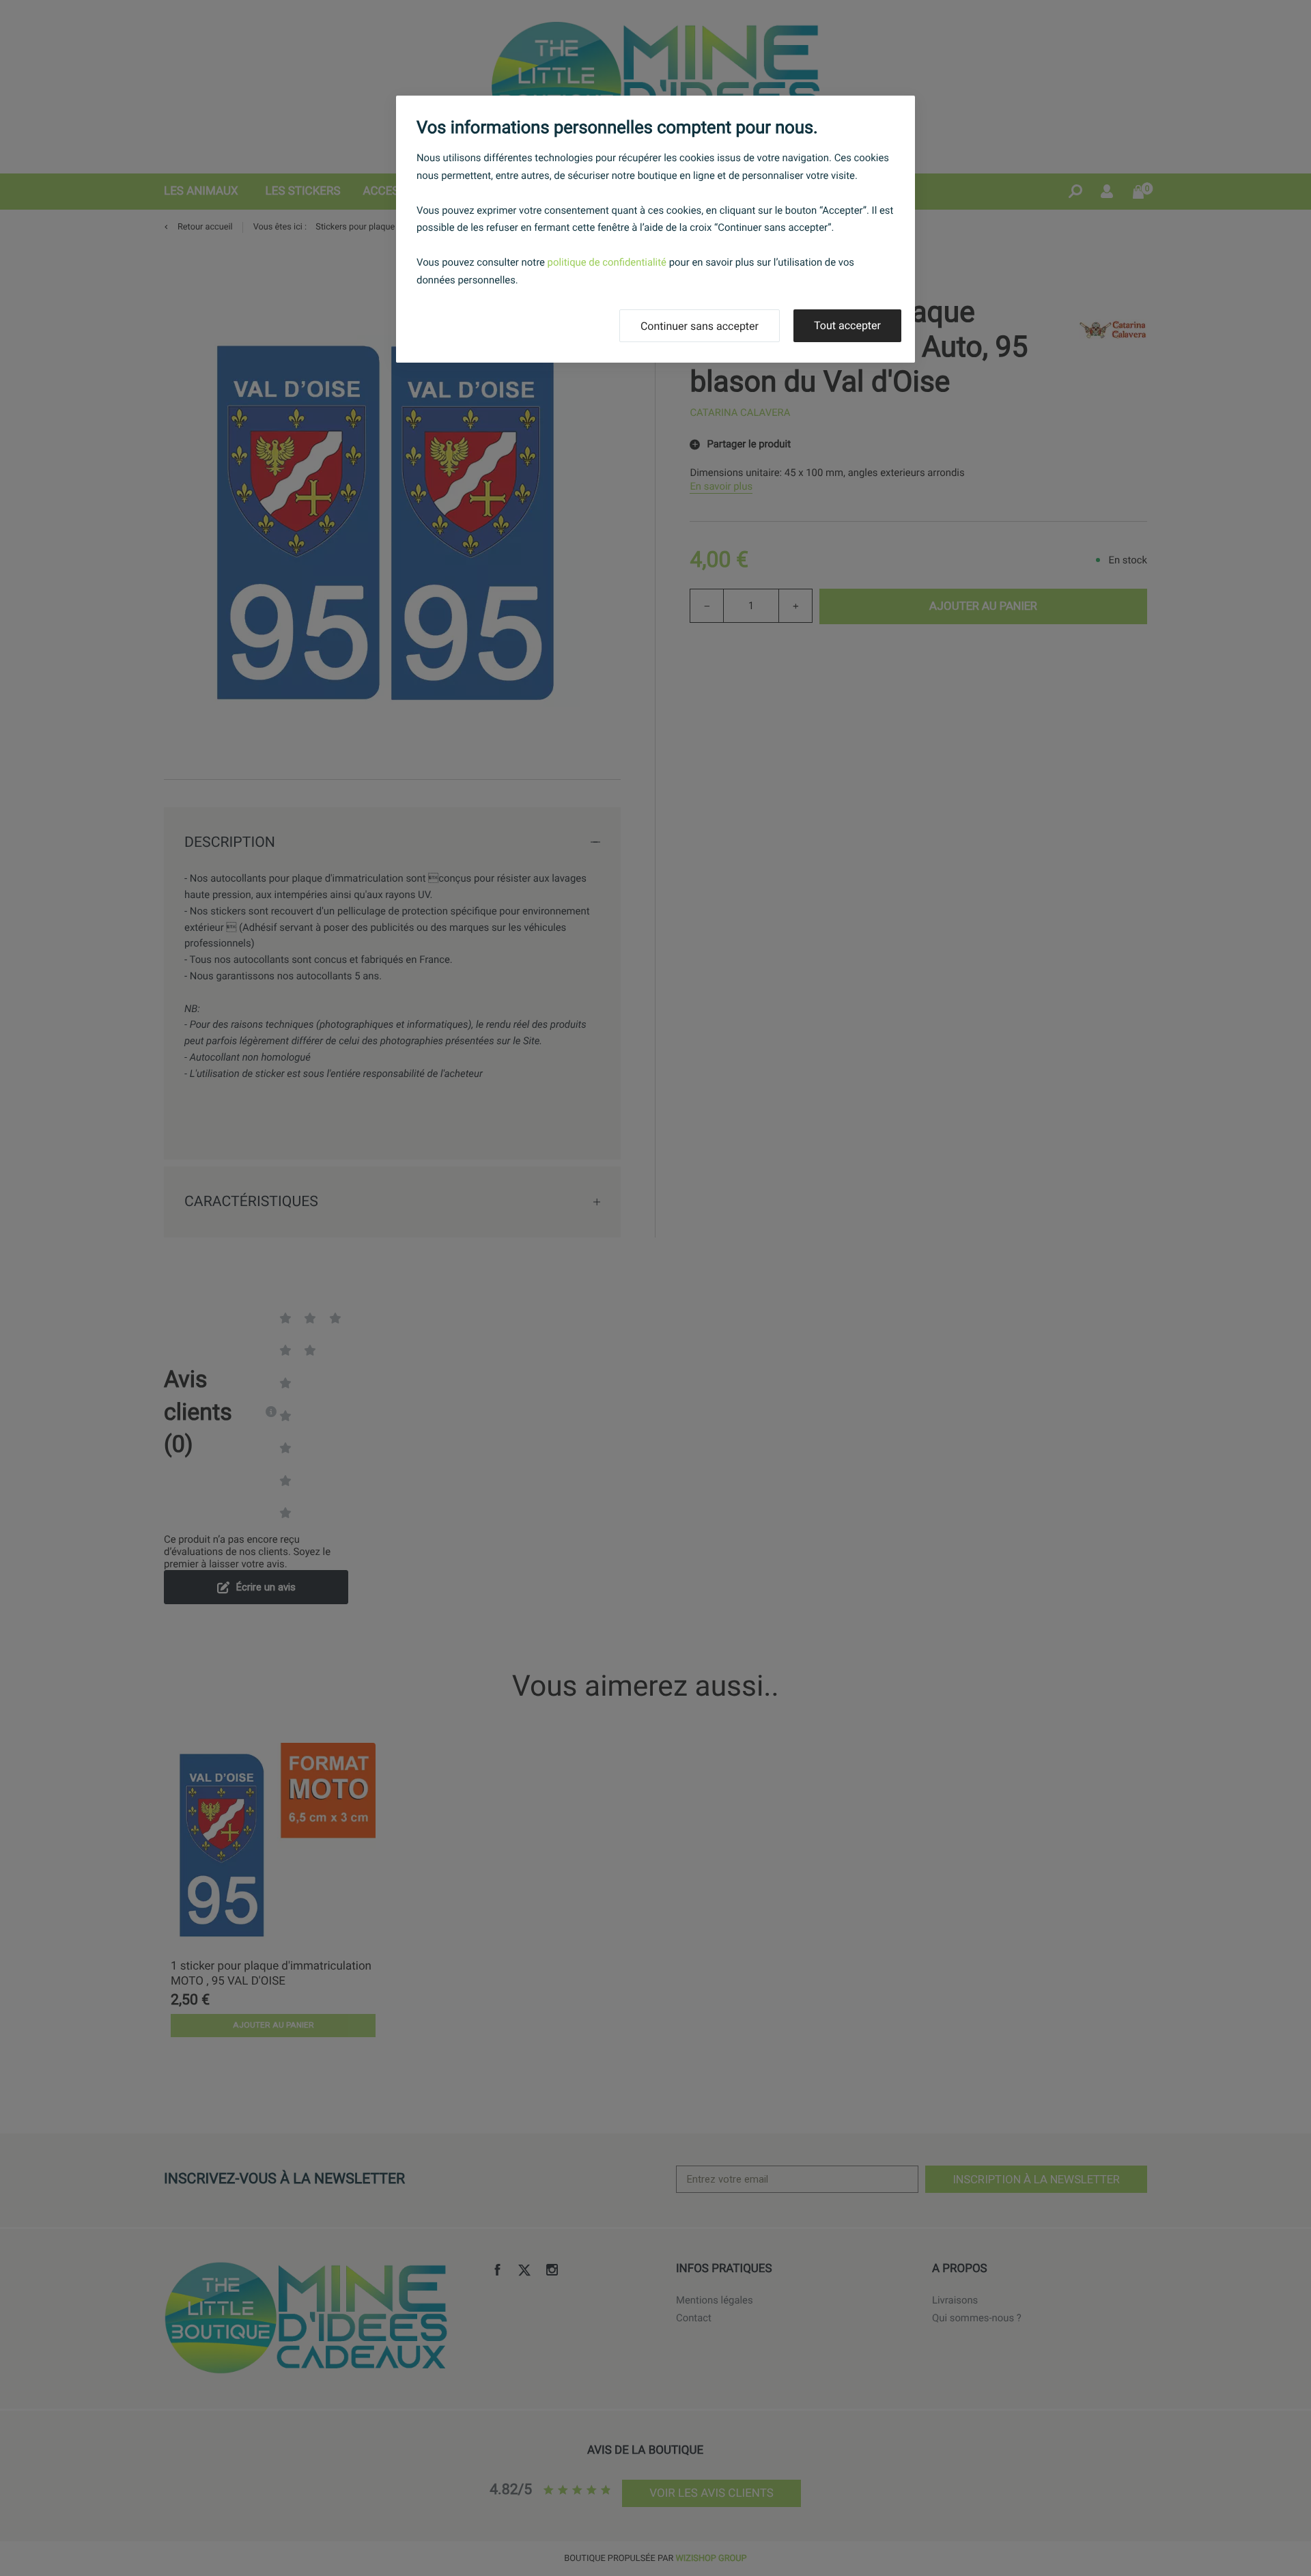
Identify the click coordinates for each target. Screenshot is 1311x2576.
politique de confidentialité (607, 262)
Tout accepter (847, 325)
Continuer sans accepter (700, 326)
